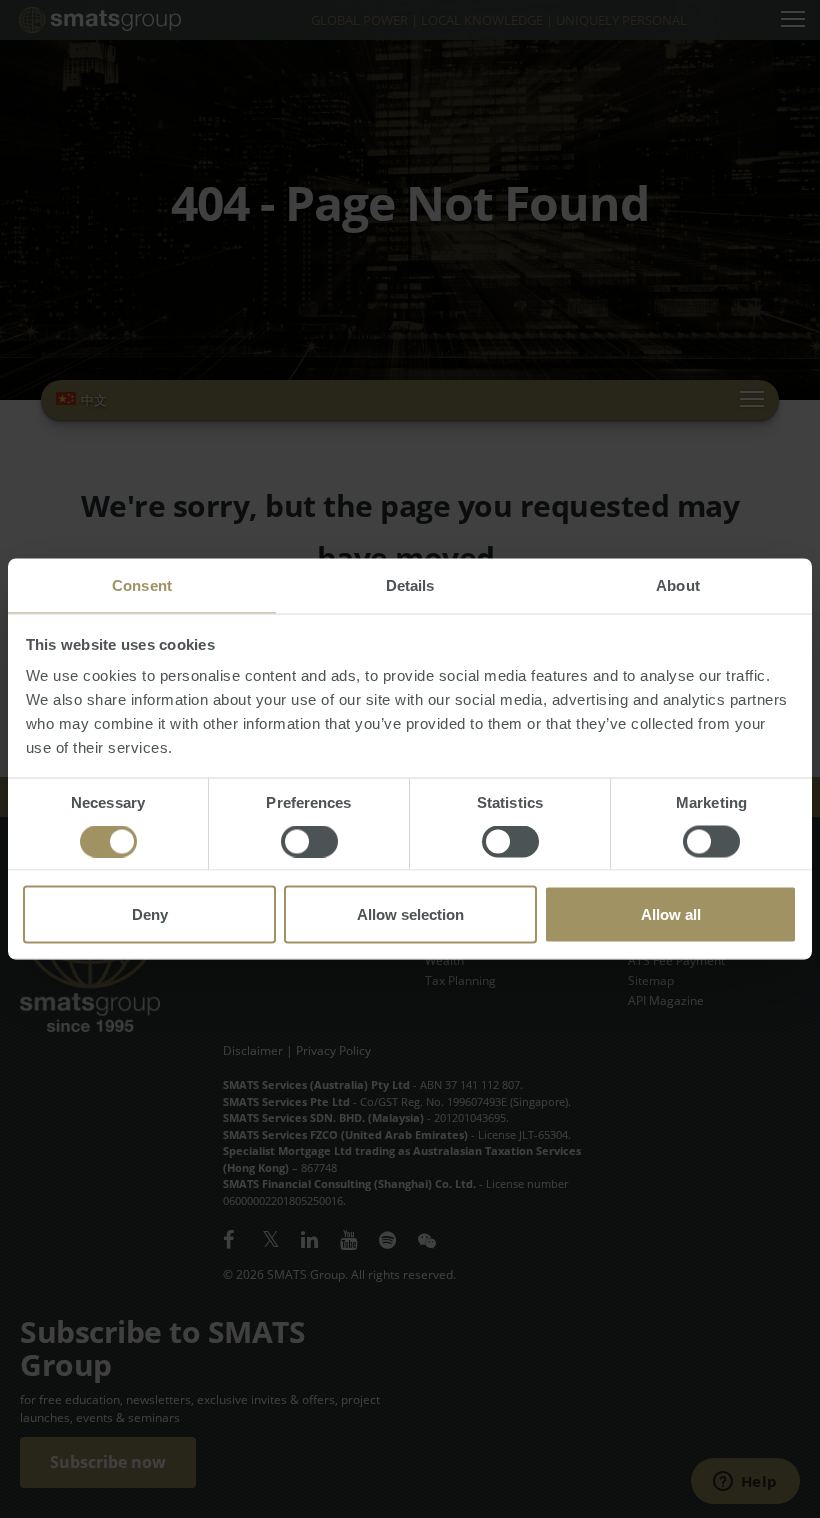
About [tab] (678, 585)
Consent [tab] (142, 585)
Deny (150, 914)
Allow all (671, 914)
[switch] (309, 842)
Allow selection (410, 914)
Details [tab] (410, 585)
